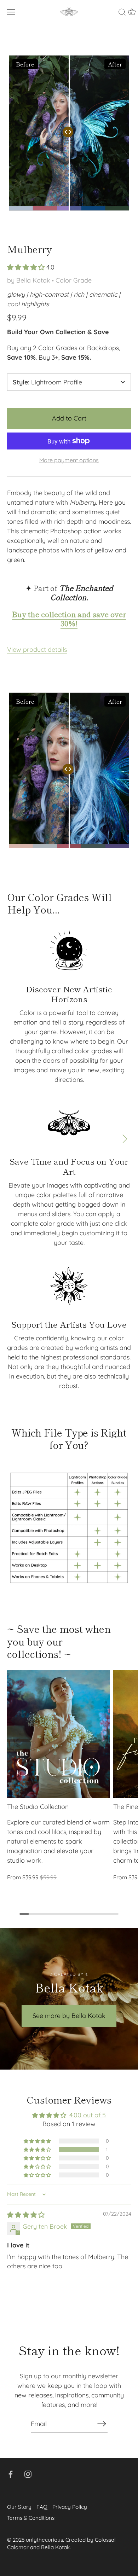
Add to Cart (69, 418)
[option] (69, 1528)
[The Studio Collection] (58, 1734)
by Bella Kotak (29, 280)
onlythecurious (44, 2540)
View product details (37, 649)
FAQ (42, 2507)
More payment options (69, 460)
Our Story (19, 2507)
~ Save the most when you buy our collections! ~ (59, 1641)
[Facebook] (11, 2474)
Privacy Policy (70, 2507)
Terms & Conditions (31, 2518)
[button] (27, 267)
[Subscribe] (102, 2424)
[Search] (122, 13)
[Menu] (11, 12)
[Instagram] (28, 2474)
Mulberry (30, 249)
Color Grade (74, 280)
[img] (26, 2215)
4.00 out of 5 (88, 2115)
